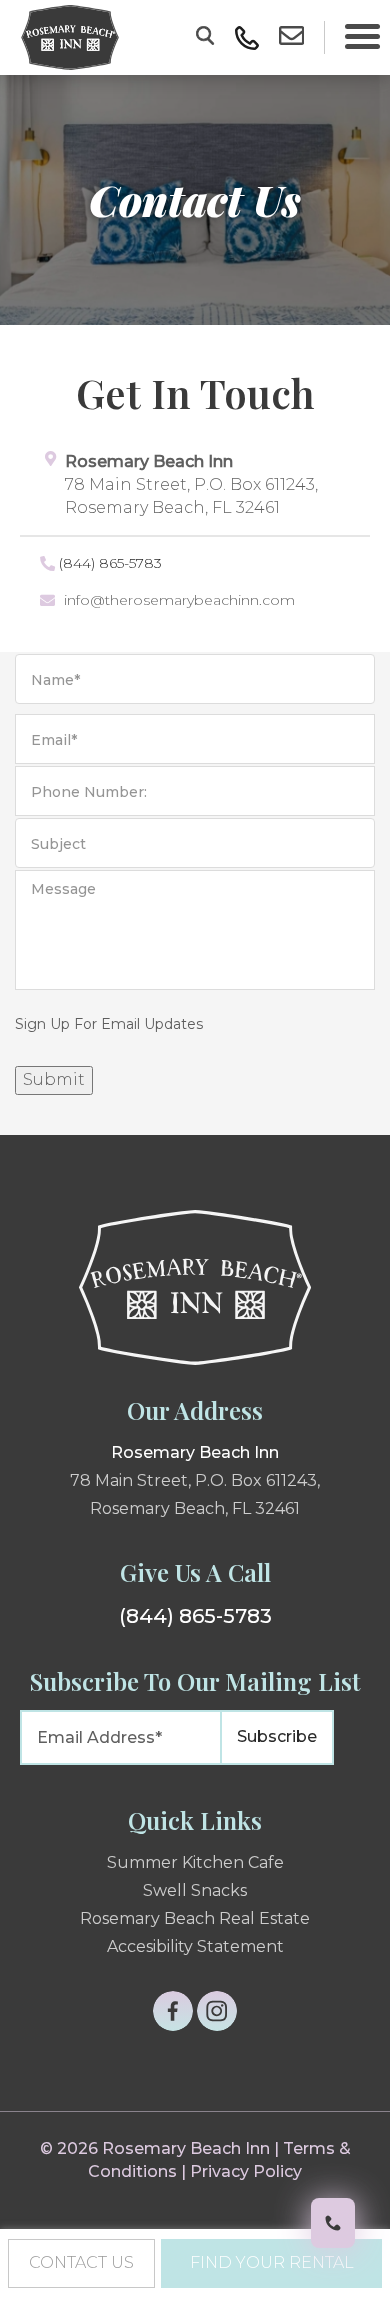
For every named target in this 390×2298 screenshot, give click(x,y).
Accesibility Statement (195, 1946)
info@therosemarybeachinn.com (179, 600)
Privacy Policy (246, 2171)
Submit (54, 1079)
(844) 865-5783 (110, 563)
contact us (81, 2262)
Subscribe (277, 1736)
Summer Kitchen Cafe (195, 1862)
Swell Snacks (195, 1890)
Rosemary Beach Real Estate (195, 1918)
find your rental (272, 2262)
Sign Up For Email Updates (109, 1024)
